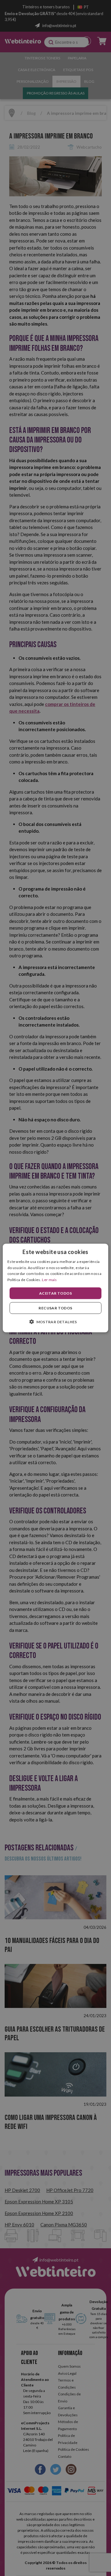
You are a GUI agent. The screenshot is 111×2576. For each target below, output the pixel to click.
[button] (55, 1322)
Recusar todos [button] (55, 1308)
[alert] (55, 1288)
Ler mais (49, 1280)
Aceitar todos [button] (55, 1293)
